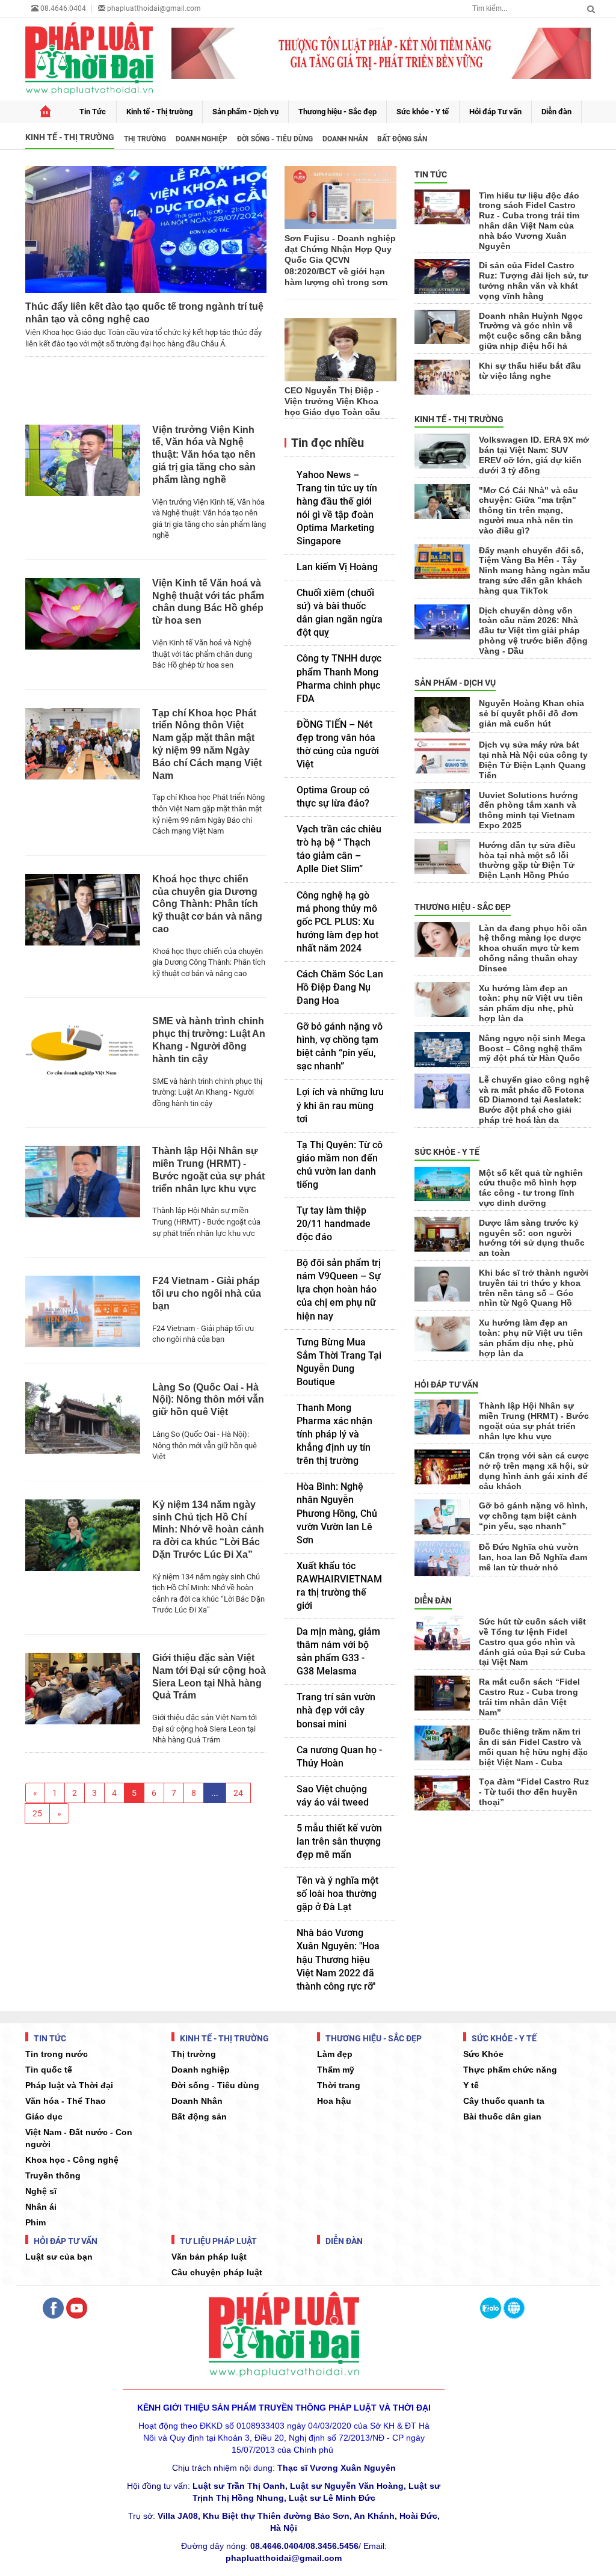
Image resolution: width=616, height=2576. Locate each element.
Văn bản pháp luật (209, 2257)
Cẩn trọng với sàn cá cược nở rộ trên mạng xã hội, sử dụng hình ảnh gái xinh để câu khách (534, 1471)
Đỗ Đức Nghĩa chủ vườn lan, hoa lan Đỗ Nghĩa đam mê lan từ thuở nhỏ (533, 1557)
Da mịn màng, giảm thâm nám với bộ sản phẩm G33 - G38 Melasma (338, 1651)
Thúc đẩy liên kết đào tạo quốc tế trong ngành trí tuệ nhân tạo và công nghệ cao (144, 313)
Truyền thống (53, 2175)
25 (37, 1813)
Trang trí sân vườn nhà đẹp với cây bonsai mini (336, 1710)
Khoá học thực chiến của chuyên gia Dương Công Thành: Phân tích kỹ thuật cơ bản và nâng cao (207, 904)
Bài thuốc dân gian (502, 2116)
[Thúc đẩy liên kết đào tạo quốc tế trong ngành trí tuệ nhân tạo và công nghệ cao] (146, 229)
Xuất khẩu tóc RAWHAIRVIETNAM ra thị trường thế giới (339, 1586)
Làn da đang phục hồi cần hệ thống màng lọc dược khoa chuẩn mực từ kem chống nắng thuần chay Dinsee (533, 948)
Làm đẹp (335, 2054)
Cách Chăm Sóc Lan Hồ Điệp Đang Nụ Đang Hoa (340, 987)
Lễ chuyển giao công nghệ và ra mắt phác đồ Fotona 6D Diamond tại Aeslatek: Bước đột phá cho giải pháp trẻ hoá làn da (534, 1100)
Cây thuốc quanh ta (504, 2101)
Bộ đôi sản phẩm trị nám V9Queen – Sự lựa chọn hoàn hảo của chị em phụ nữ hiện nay (339, 1289)
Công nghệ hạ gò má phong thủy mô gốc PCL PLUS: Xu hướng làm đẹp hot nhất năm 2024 (337, 922)
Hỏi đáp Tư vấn (495, 112)
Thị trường (145, 139)
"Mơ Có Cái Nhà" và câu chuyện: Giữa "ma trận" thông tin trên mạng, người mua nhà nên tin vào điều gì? (528, 510)
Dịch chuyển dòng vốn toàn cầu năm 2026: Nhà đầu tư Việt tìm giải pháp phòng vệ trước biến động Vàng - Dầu (533, 631)
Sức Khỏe (483, 2054)
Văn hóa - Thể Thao (66, 2101)
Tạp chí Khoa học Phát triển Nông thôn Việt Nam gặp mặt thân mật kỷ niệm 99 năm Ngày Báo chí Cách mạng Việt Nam (207, 744)
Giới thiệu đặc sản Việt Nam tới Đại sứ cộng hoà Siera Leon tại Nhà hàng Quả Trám (209, 1677)
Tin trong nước (57, 2054)
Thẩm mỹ (336, 2070)
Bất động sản (402, 139)
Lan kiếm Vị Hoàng (337, 567)
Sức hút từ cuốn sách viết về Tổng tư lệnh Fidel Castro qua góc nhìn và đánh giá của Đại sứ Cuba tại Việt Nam (532, 1642)
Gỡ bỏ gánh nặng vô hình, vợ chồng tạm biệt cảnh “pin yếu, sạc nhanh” (340, 1046)
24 (238, 1793)
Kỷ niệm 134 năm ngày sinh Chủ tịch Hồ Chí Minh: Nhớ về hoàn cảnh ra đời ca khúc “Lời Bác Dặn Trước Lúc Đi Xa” (208, 1529)
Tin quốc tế (49, 2070)
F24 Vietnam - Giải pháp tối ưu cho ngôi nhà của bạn (207, 1293)
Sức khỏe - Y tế (423, 112)
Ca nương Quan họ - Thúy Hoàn (339, 1757)
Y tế (471, 2085)
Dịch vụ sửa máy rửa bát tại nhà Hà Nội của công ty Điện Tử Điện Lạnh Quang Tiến (533, 760)
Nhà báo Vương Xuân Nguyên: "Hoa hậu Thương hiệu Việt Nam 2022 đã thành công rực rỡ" (338, 1959)
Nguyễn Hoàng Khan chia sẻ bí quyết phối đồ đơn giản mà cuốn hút (531, 713)
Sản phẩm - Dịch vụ (245, 112)
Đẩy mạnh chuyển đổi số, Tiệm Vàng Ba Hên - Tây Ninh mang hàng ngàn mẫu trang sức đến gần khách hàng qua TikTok (534, 570)
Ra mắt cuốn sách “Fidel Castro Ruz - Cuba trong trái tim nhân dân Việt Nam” (529, 1697)
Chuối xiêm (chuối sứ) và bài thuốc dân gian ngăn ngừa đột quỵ (340, 613)
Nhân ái (41, 2207)
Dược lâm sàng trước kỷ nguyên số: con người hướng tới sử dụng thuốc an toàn (532, 1238)
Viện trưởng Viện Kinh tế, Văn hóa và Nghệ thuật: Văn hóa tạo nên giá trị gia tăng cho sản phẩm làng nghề (204, 455)
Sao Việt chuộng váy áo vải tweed (333, 1796)
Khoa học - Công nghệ (72, 2160)
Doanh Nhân (345, 139)
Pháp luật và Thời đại (69, 2085)
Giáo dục (44, 2116)
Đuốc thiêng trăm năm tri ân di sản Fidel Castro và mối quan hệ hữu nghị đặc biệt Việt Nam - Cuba (533, 1747)
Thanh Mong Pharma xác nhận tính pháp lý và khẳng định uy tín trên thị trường (334, 1434)
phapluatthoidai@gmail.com (154, 8)
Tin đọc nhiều (326, 443)
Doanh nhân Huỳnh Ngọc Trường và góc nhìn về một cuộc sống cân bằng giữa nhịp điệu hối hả (531, 331)
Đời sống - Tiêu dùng (275, 139)
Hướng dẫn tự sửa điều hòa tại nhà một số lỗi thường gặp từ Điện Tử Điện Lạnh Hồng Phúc (527, 860)
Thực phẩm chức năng (510, 2070)
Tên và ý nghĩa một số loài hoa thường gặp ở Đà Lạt (337, 1894)
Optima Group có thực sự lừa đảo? (333, 797)
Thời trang (339, 2085)
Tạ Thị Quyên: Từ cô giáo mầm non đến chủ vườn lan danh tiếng (340, 1165)
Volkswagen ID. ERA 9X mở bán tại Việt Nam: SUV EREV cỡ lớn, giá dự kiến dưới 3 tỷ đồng (534, 455)
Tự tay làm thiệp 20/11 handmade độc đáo (334, 1224)
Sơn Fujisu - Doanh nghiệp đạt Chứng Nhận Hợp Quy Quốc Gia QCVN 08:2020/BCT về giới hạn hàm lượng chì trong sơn (340, 260)
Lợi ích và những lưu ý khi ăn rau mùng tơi (340, 1105)
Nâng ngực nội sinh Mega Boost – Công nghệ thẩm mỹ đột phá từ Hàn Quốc (532, 1048)
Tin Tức (93, 112)
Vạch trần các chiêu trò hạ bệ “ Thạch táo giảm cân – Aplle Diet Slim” (339, 849)
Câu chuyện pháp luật (217, 2272)
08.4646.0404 (62, 8)
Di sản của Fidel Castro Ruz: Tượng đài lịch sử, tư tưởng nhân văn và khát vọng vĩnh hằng (533, 280)
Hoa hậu (334, 2101)
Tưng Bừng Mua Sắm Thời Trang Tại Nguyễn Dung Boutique (339, 1362)
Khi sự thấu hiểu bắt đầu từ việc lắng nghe (530, 371)
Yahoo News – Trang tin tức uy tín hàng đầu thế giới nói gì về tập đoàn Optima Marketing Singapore (337, 508)
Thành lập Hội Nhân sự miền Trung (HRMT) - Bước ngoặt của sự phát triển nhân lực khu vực (208, 1170)
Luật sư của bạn (59, 2257)
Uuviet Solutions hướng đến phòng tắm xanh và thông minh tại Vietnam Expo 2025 (528, 810)
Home (45, 112)
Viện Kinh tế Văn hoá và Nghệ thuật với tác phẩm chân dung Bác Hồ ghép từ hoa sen (208, 602)
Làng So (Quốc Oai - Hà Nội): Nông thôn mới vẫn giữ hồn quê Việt (208, 1400)
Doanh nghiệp (202, 139)
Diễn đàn (556, 112)
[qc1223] (381, 53)
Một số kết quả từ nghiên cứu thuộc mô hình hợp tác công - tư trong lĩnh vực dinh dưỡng (531, 1188)
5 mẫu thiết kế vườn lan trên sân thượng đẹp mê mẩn (339, 1841)
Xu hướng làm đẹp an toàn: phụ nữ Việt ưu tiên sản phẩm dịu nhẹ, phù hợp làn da (531, 1003)
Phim (35, 2222)
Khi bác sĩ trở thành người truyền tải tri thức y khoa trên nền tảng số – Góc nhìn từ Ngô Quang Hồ (534, 1288)
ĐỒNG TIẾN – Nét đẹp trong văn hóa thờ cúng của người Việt (338, 744)
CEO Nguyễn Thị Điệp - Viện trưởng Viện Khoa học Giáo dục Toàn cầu (332, 401)
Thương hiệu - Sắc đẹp (337, 112)
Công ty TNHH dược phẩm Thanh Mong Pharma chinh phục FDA (339, 678)
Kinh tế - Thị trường (159, 112)
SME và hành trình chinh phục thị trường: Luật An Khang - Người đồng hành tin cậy (209, 1040)
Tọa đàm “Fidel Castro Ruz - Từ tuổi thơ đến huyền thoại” (534, 1792)
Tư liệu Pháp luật (217, 2241)
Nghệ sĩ (41, 2191)
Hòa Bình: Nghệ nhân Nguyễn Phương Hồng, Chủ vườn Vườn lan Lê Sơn (337, 1513)
